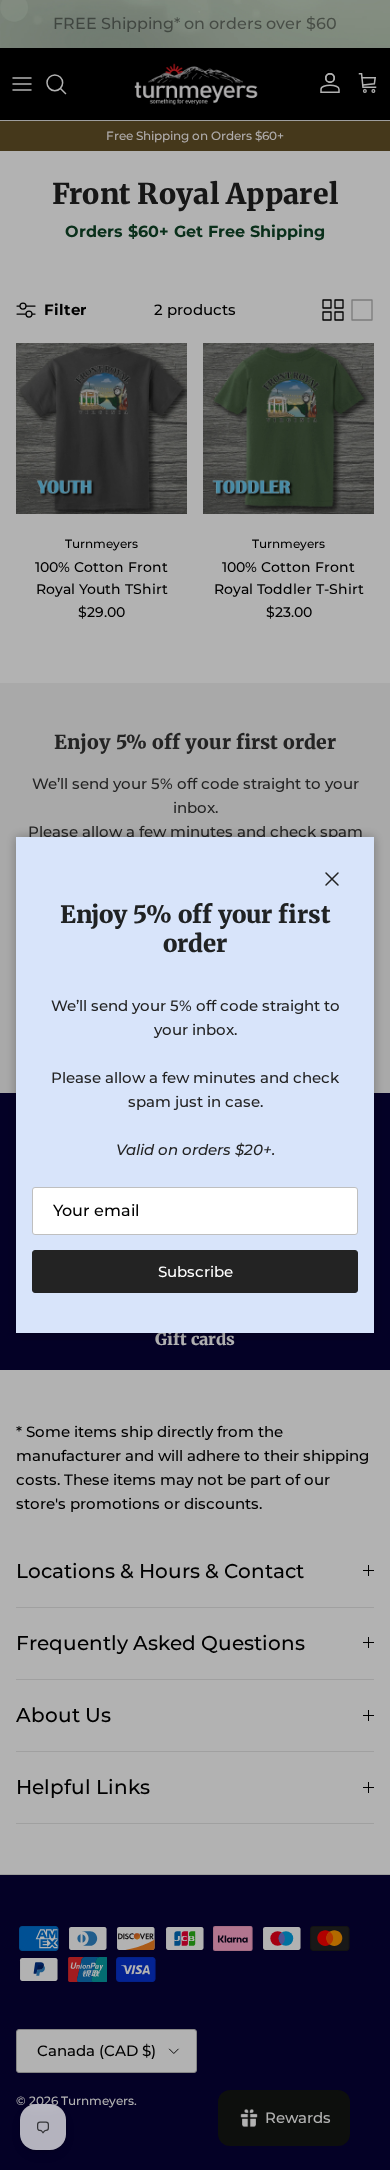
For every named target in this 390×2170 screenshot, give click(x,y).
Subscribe (195, 1271)
